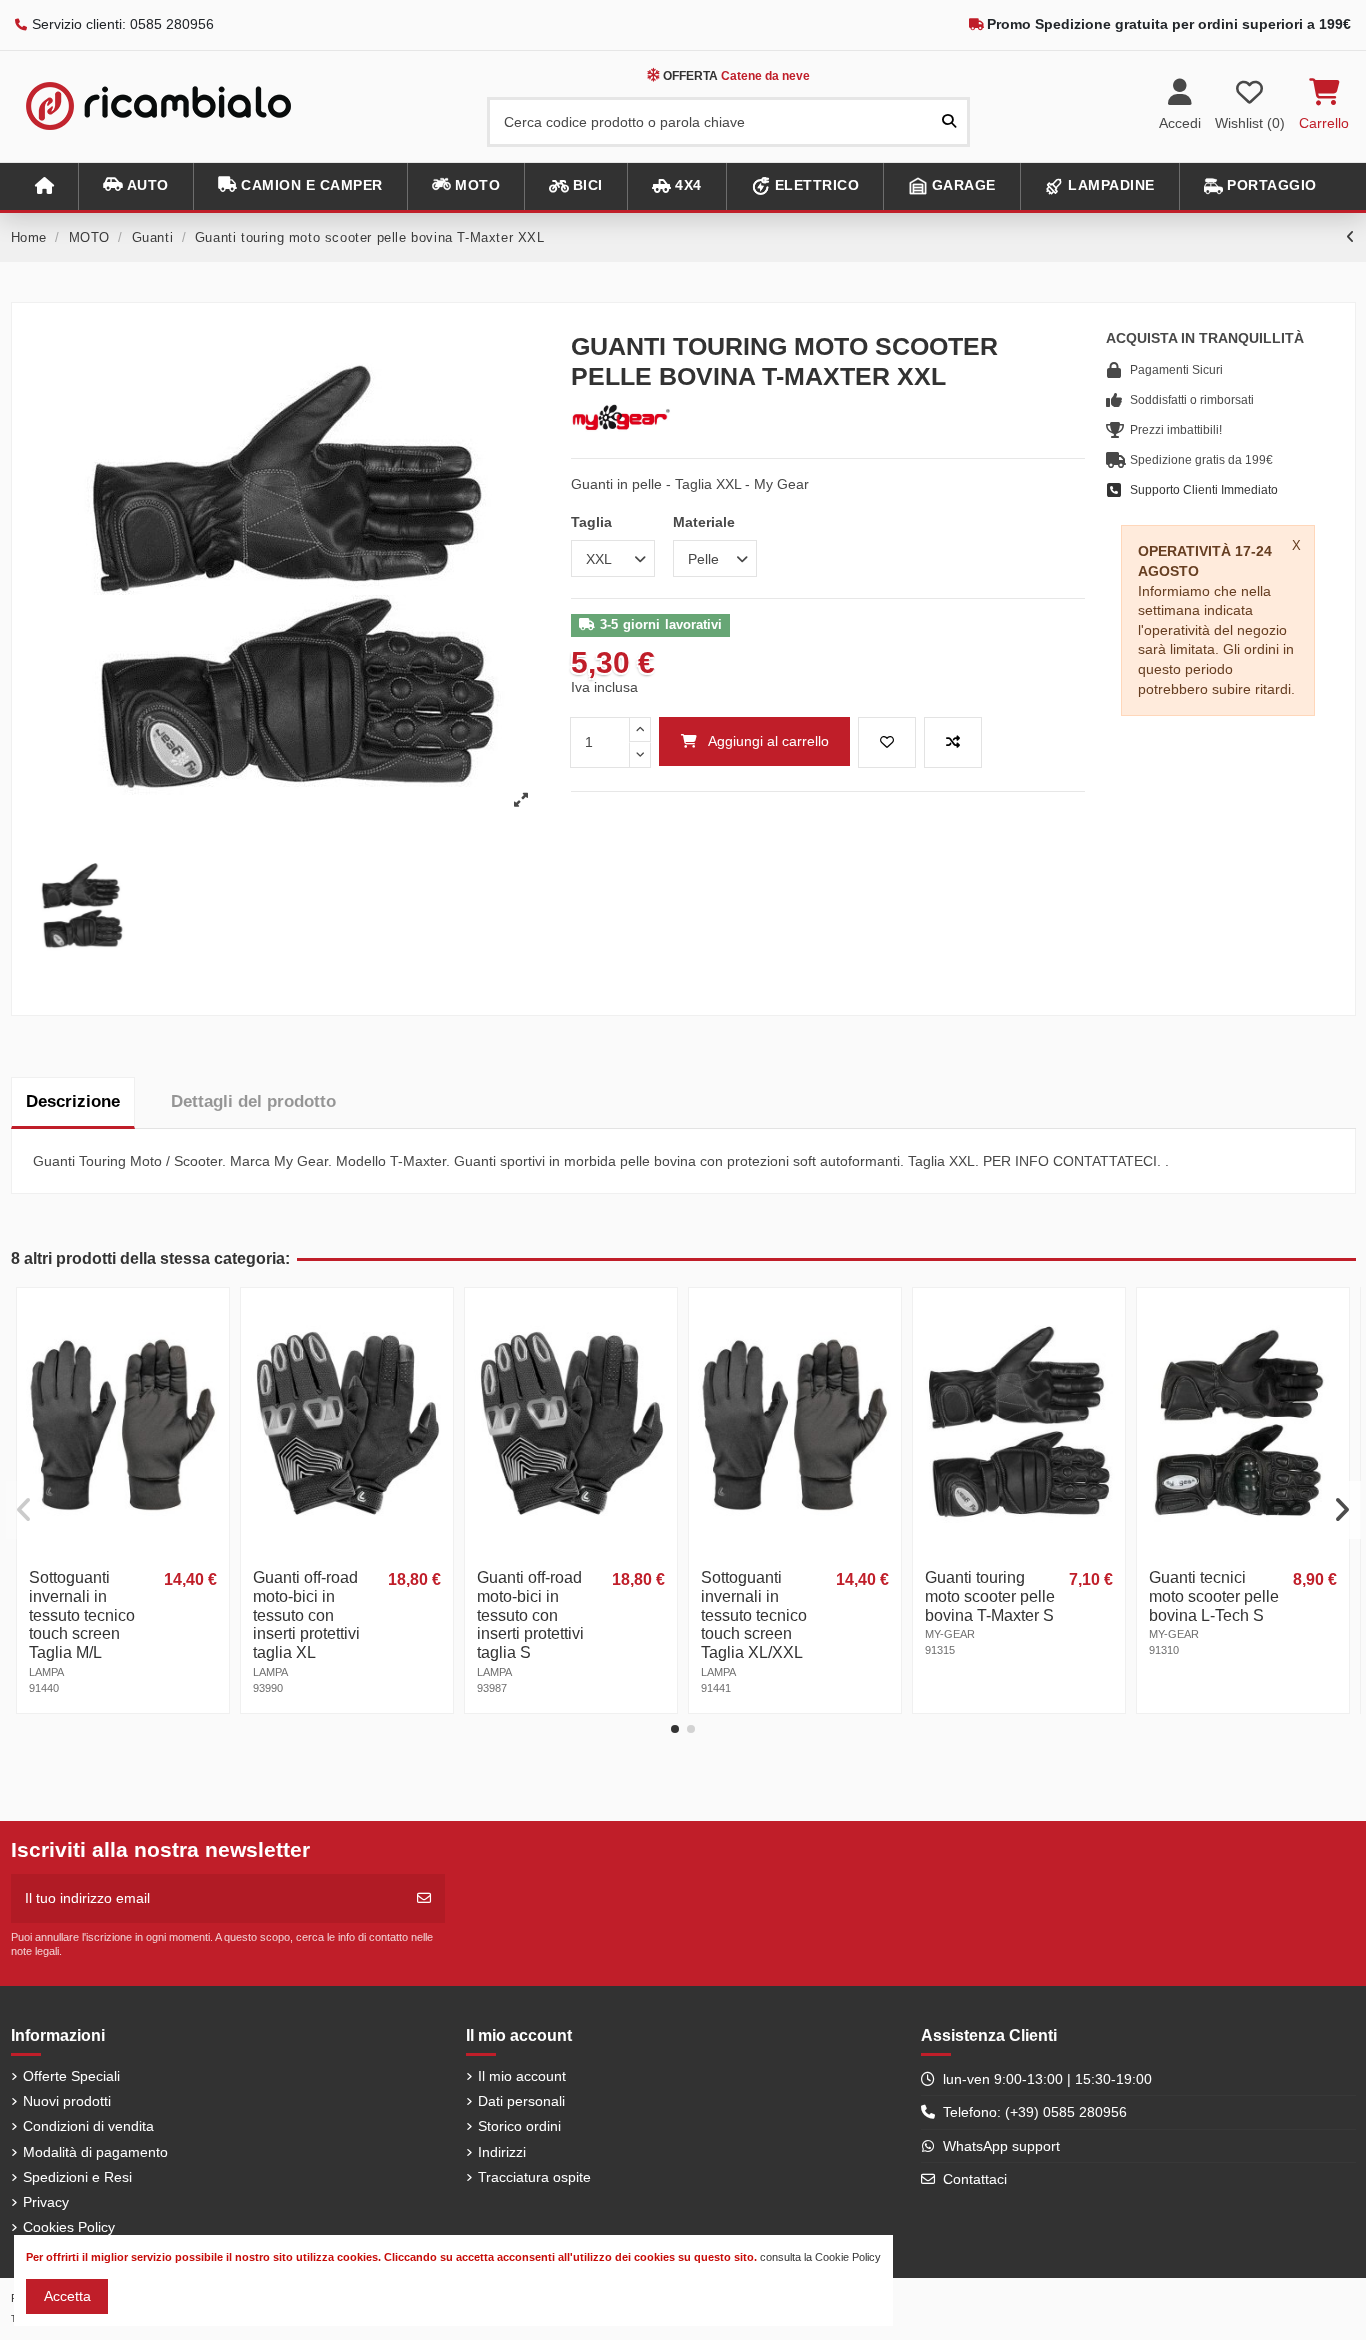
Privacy (46, 2202)
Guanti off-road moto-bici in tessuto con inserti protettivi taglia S (530, 1615)
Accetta (67, 2296)
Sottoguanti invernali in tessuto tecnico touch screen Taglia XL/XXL (754, 1615)
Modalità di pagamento (95, 2152)
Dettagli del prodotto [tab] (253, 1101)
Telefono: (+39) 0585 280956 (1035, 2112)
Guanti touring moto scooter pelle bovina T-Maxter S (990, 1596)
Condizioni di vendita (88, 2126)
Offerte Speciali (71, 2076)
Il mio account (522, 2076)
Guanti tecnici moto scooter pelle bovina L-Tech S (1214, 1596)
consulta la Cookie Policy (820, 2257)
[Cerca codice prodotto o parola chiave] (949, 121)
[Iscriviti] (424, 1898)
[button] (135, 186)
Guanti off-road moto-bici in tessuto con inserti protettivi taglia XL (306, 1615)
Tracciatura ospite (534, 2177)
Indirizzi (502, 2152)
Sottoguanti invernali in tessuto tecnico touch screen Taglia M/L (82, 1615)
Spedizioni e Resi (77, 2177)
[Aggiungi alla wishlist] (887, 742)
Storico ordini (519, 2126)
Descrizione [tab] (73, 1101)
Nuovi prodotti (67, 2101)
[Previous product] (1351, 237)
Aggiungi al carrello (768, 741)
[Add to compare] (953, 742)
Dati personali (521, 2101)
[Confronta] (212, 1355)
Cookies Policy (69, 2227)
